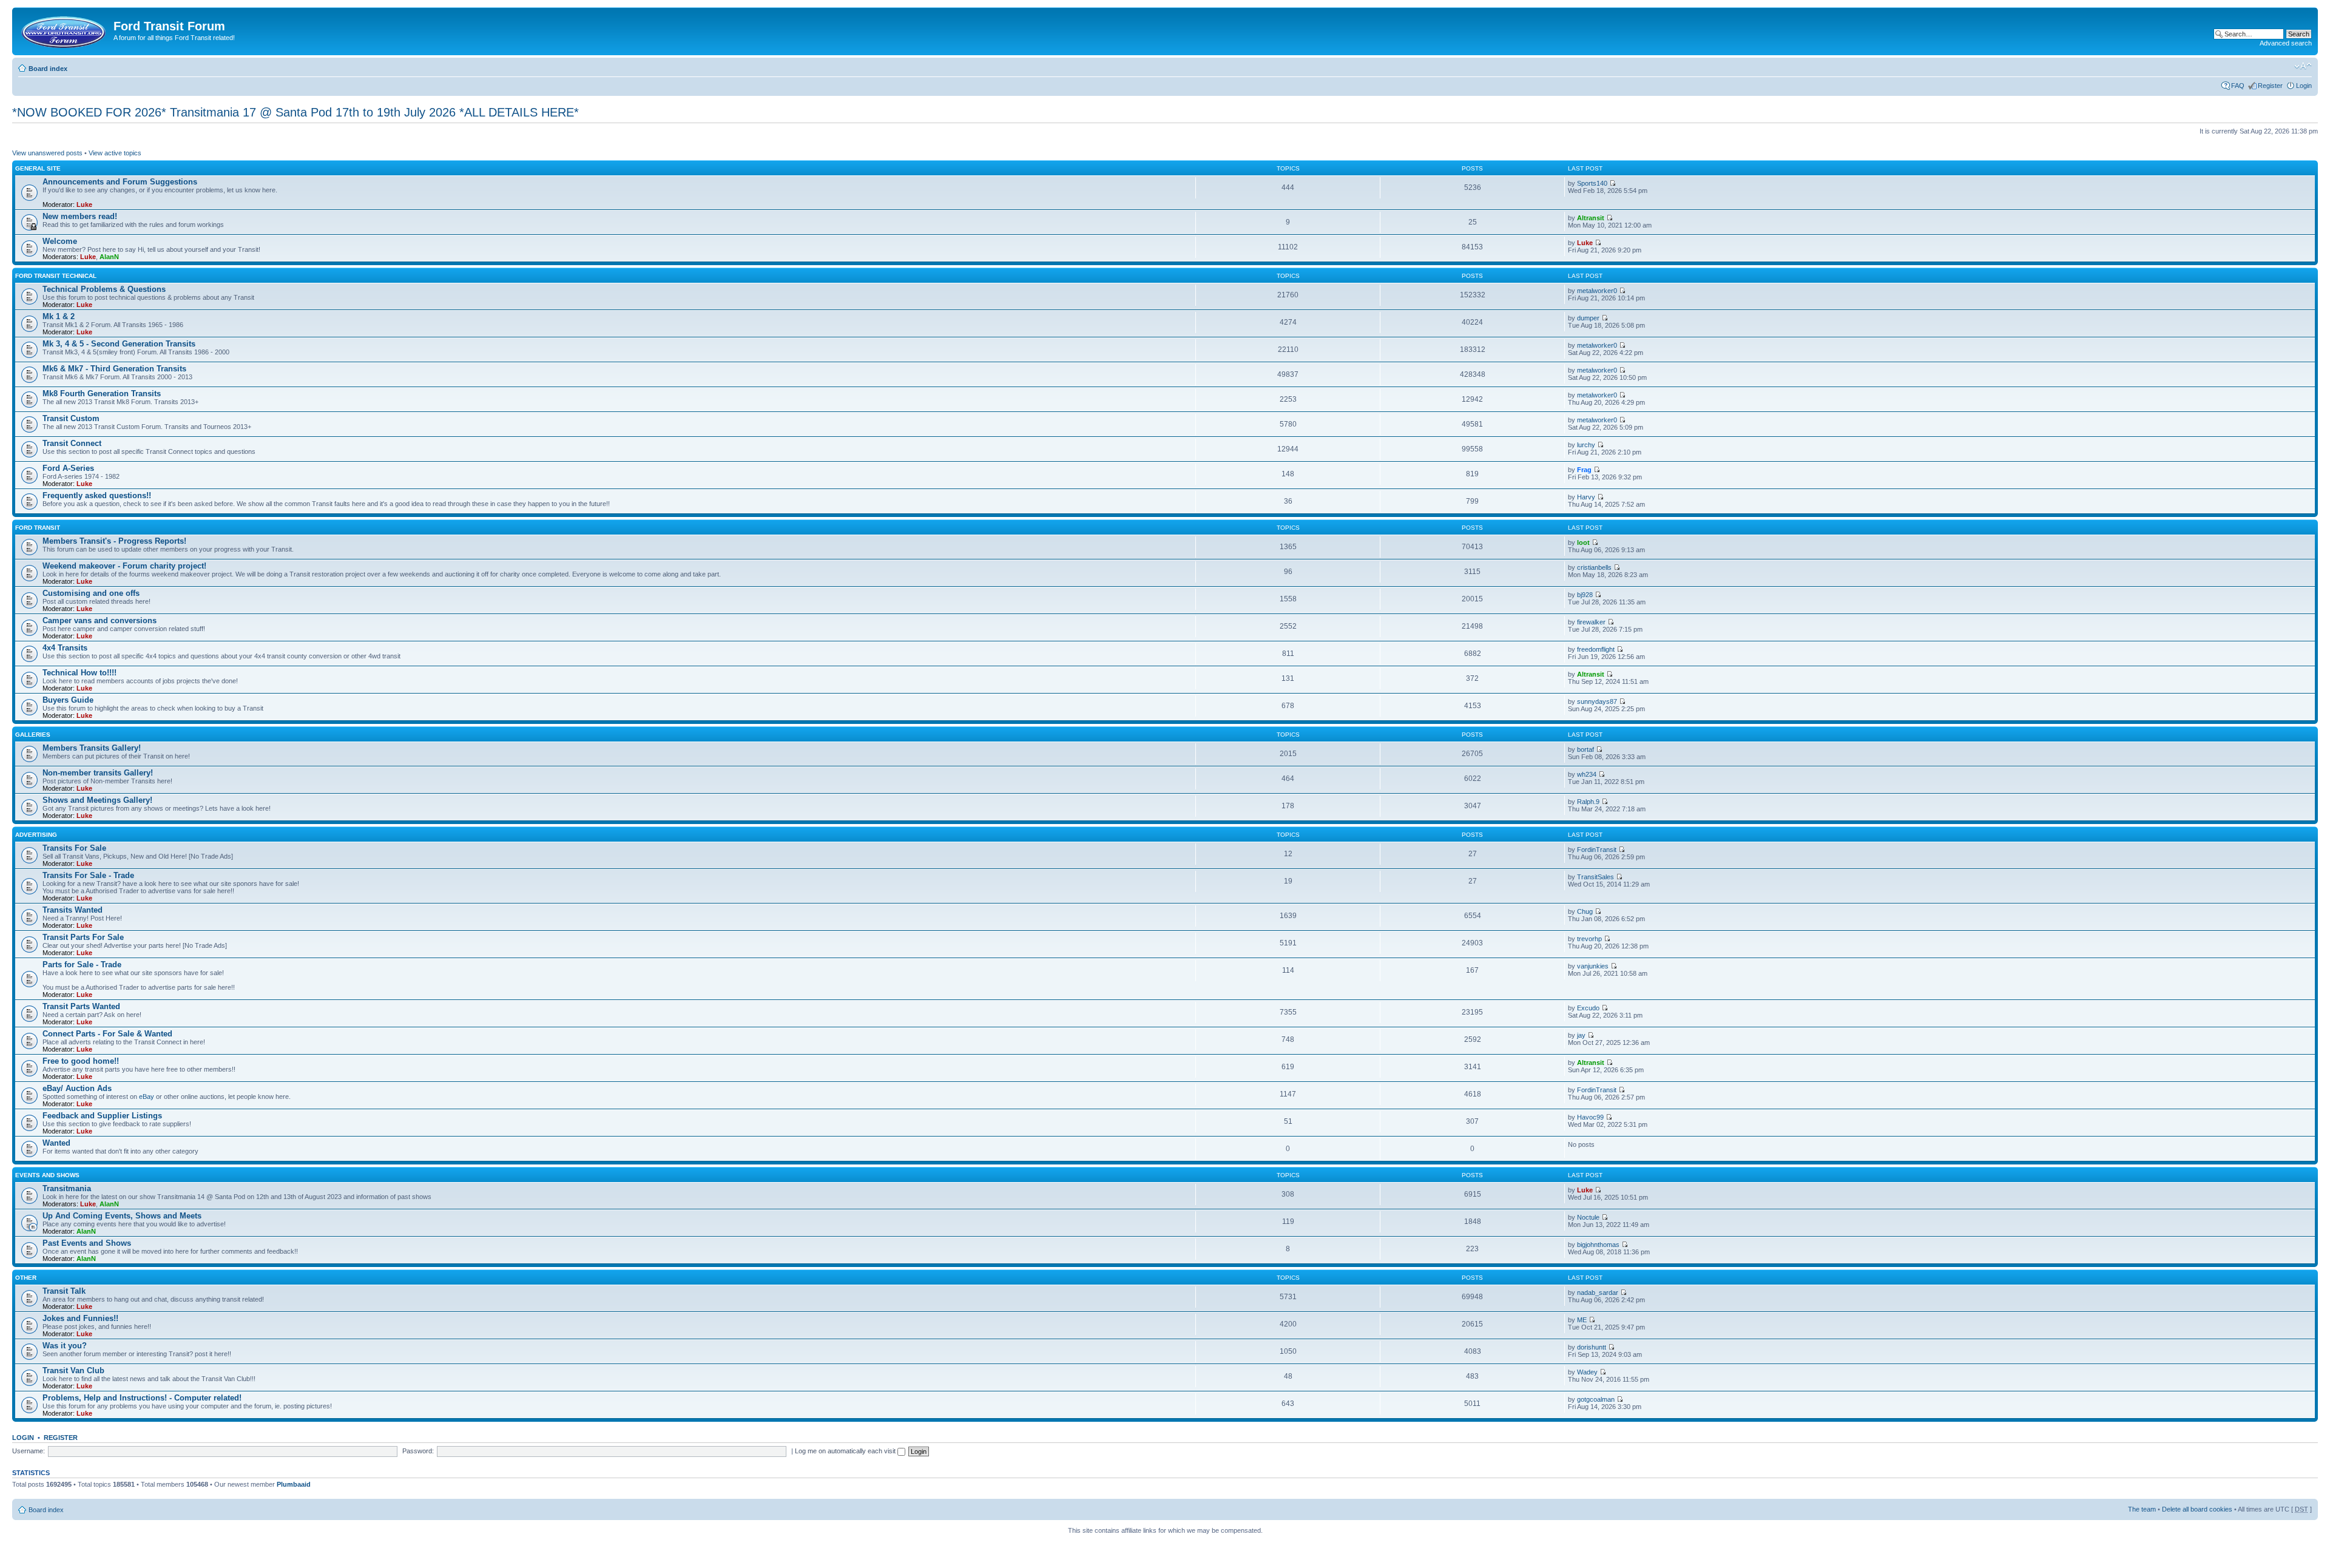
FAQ (2238, 86)
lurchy (1586, 445)
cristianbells (1594, 567)
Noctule (1588, 1217)
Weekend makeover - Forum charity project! (124, 566)
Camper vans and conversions (100, 620)
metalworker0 (1597, 291)
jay (1581, 1035)
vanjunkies (1593, 966)
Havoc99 (1590, 1117)
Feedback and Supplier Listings (102, 1116)
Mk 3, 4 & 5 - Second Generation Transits (119, 344)
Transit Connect (72, 443)
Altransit (1591, 218)
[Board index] (64, 30)
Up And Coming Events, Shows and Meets (122, 1216)
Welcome (60, 241)
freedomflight (1596, 649)
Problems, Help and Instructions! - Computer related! (142, 1398)
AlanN (109, 257)
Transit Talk (64, 1291)
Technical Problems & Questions (104, 289)
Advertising (36, 835)
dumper (1588, 318)
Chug (1585, 911)
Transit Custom (71, 418)
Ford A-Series (68, 468)
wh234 (1587, 774)
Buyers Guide (68, 700)
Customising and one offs (91, 593)
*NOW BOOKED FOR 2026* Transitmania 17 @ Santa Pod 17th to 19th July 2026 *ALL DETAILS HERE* (295, 112)
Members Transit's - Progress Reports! (114, 541)
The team (2142, 1509)
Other (26, 1278)
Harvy (1586, 497)
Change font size (2303, 66)
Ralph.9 (1588, 802)
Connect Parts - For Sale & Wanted (107, 1034)
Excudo (1588, 1008)
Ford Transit (38, 528)
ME (1582, 1320)
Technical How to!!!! (79, 673)
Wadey (1587, 1372)
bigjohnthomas (1598, 1245)
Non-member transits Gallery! (98, 773)
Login (2304, 86)
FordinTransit (1597, 850)
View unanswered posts (47, 153)
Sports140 (1592, 183)
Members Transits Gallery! (92, 748)
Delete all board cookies (2197, 1509)
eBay (147, 1097)
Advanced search (2286, 43)
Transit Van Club (73, 1370)
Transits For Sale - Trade (88, 875)
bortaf (1585, 749)
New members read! (80, 216)
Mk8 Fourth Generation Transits (102, 394)
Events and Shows (47, 1175)
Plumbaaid (294, 1484)
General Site (38, 168)
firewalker (1591, 622)
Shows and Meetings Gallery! (97, 800)
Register (2270, 86)
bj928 (1585, 595)
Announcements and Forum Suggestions (120, 182)
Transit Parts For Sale (83, 937)
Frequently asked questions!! (97, 495)
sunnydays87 (1597, 701)
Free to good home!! (81, 1061)
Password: (418, 1451)
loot (1583, 542)
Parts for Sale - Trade (82, 965)
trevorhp (1589, 939)
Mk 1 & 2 (59, 316)
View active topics (115, 153)
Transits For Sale (74, 848)
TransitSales (1596, 877)
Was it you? (65, 1346)
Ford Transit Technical (56, 276)
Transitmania (67, 1188)
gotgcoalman (1596, 1399)
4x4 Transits (65, 648)
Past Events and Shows (87, 1243)
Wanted (56, 1143)
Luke (84, 204)
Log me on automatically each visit (846, 1451)
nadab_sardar (1598, 1293)
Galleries (33, 735)
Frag (1584, 470)
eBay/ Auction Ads (77, 1088)
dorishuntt (1592, 1347)
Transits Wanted (73, 910)
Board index (48, 69)
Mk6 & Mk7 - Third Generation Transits (114, 369)
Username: (29, 1451)
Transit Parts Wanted (81, 1006)
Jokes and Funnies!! (80, 1318)
